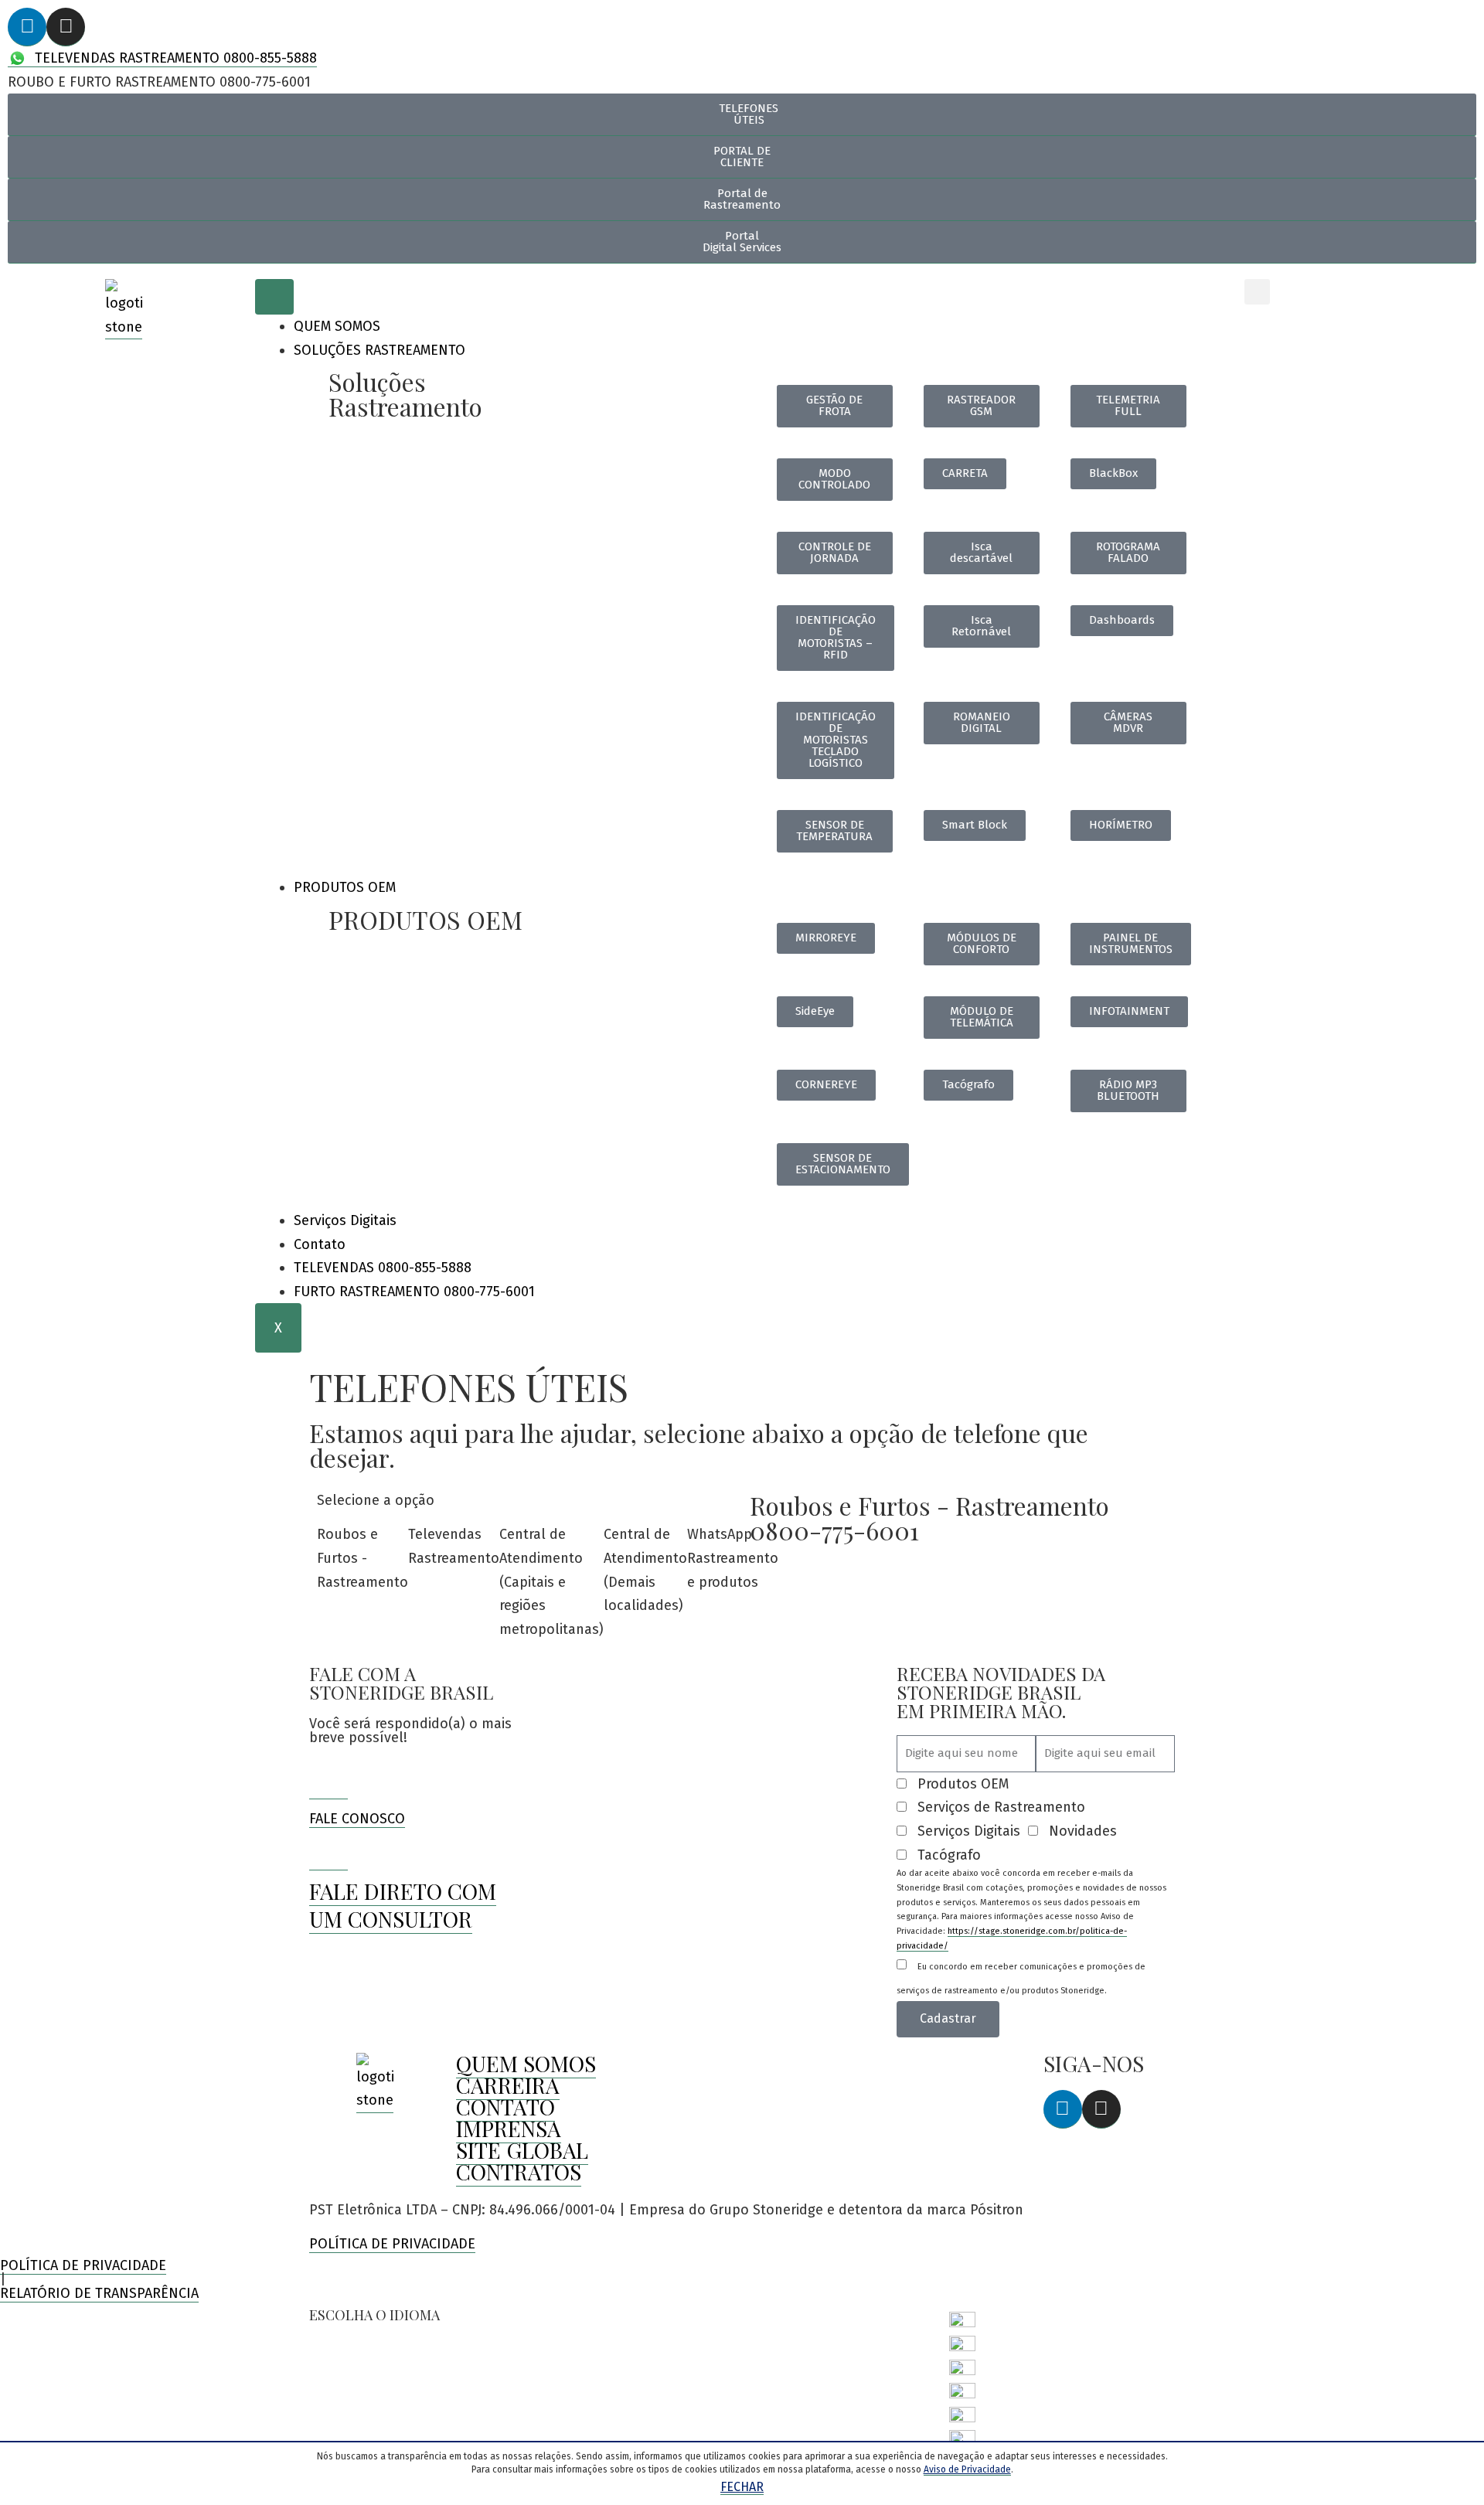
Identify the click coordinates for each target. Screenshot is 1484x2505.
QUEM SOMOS (337, 326)
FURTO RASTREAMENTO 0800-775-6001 (414, 1292)
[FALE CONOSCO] (328, 1780)
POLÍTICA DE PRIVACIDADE (392, 2244)
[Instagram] (66, 27)
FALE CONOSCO (357, 1819)
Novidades (1083, 1831)
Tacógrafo (949, 1855)
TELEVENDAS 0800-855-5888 (383, 1268)
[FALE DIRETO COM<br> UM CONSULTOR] (328, 1851)
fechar (742, 2487)
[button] (1257, 292)
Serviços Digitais (345, 1220)
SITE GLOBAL (522, 2150)
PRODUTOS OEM (345, 887)
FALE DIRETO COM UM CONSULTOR (403, 1905)
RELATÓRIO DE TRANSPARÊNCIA (99, 2293)
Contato (320, 1244)
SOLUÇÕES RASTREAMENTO (380, 350)
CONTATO (505, 2107)
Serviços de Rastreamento (1001, 1807)
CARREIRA (508, 2085)
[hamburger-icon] (274, 297)
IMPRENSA (509, 2128)
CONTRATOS (519, 2171)
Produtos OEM (963, 1784)
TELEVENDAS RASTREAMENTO (174, 58)
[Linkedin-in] (27, 27)
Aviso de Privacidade (967, 2469)
